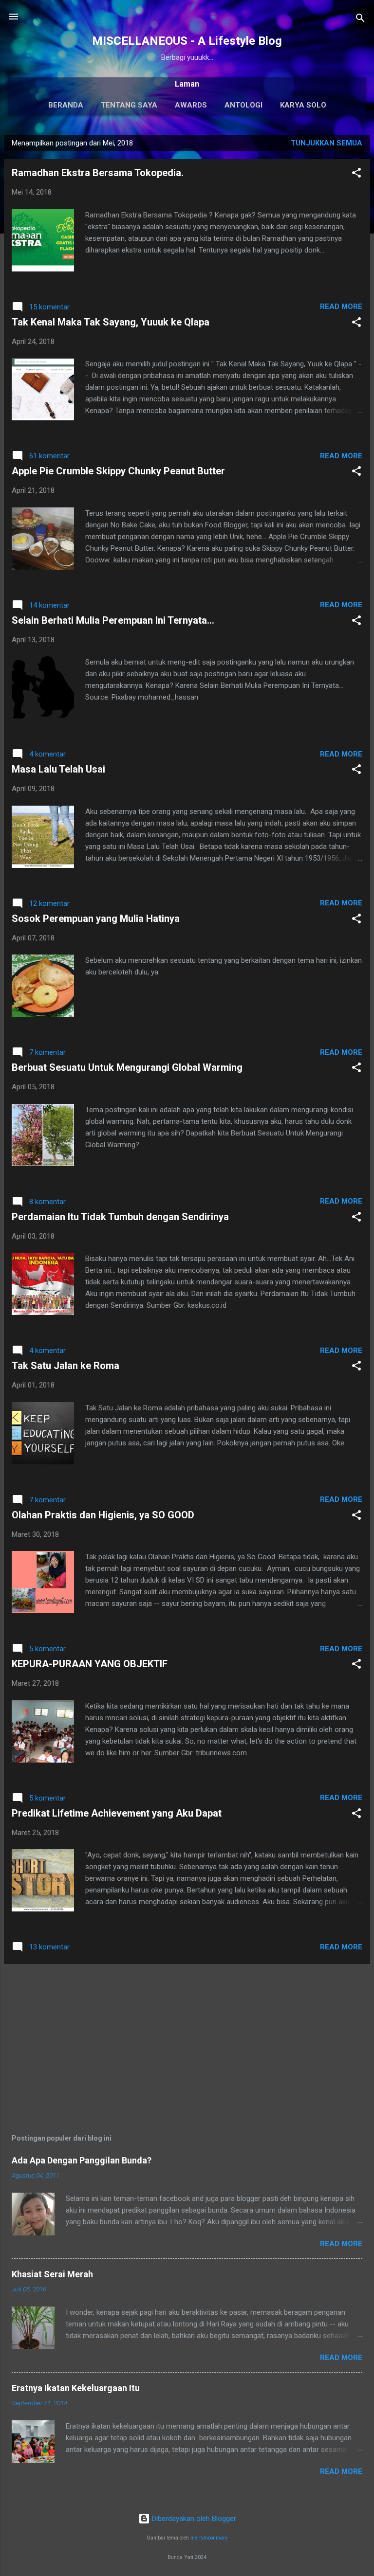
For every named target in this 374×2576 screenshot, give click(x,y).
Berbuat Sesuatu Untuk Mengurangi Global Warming (127, 1067)
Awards (191, 105)
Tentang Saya (129, 105)
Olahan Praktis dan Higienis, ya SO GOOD (103, 1515)
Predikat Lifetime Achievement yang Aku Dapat (117, 1813)
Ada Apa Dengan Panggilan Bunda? (82, 2160)
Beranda (66, 105)
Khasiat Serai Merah (52, 2274)
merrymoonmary (209, 2538)
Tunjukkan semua (327, 143)
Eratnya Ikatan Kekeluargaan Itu (76, 2388)
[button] (356, 174)
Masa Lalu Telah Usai (58, 769)
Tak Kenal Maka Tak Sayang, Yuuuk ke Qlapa (111, 322)
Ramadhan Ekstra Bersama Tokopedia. (98, 173)
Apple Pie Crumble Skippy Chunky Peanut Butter (118, 471)
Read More (341, 306)
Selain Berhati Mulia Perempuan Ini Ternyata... (113, 620)
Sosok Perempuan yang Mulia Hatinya (96, 919)
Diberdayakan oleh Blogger (193, 2519)
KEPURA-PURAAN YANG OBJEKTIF (90, 1664)
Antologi (243, 105)
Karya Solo (303, 105)
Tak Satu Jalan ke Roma (65, 1366)
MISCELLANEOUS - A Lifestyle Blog (187, 41)
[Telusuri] (360, 20)
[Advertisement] (187, 2040)
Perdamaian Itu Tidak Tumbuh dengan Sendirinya (120, 1217)
